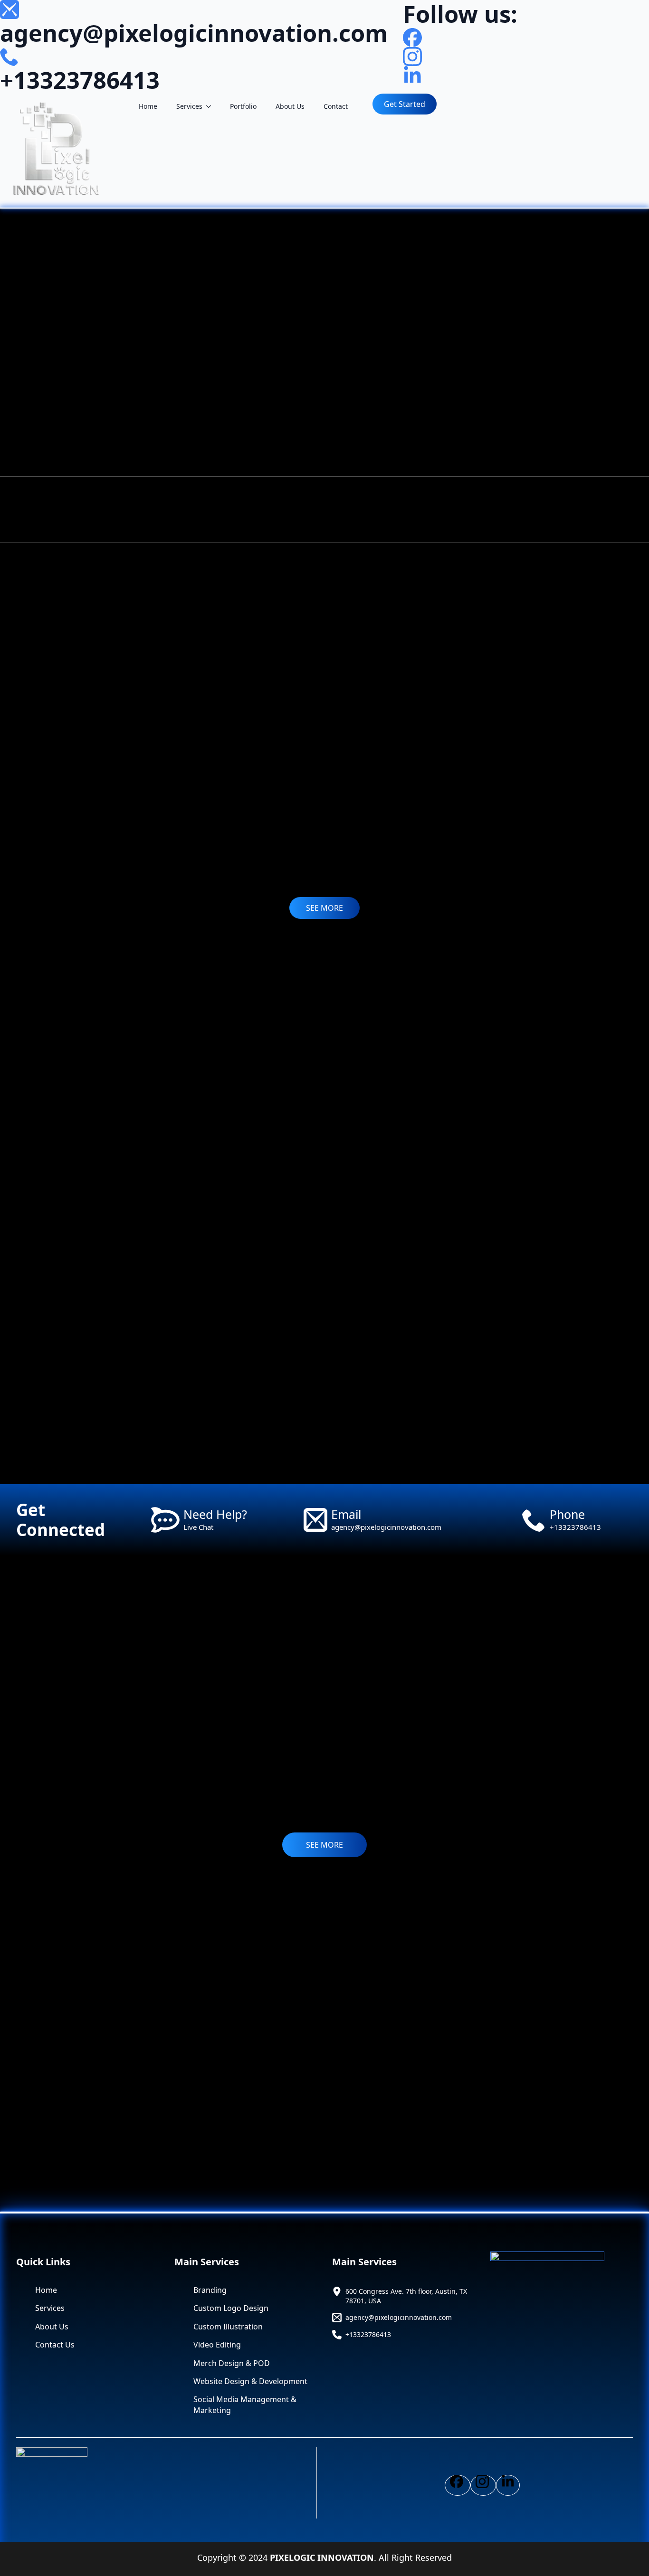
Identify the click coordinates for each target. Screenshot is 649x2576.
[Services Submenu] (211, 106)
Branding (210, 2290)
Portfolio (243, 106)
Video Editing (217, 2345)
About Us (290, 106)
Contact (336, 106)
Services (189, 106)
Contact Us (55, 2345)
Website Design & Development (250, 2381)
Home (148, 106)
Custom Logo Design (231, 2308)
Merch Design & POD (232, 2363)
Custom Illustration (228, 2327)
